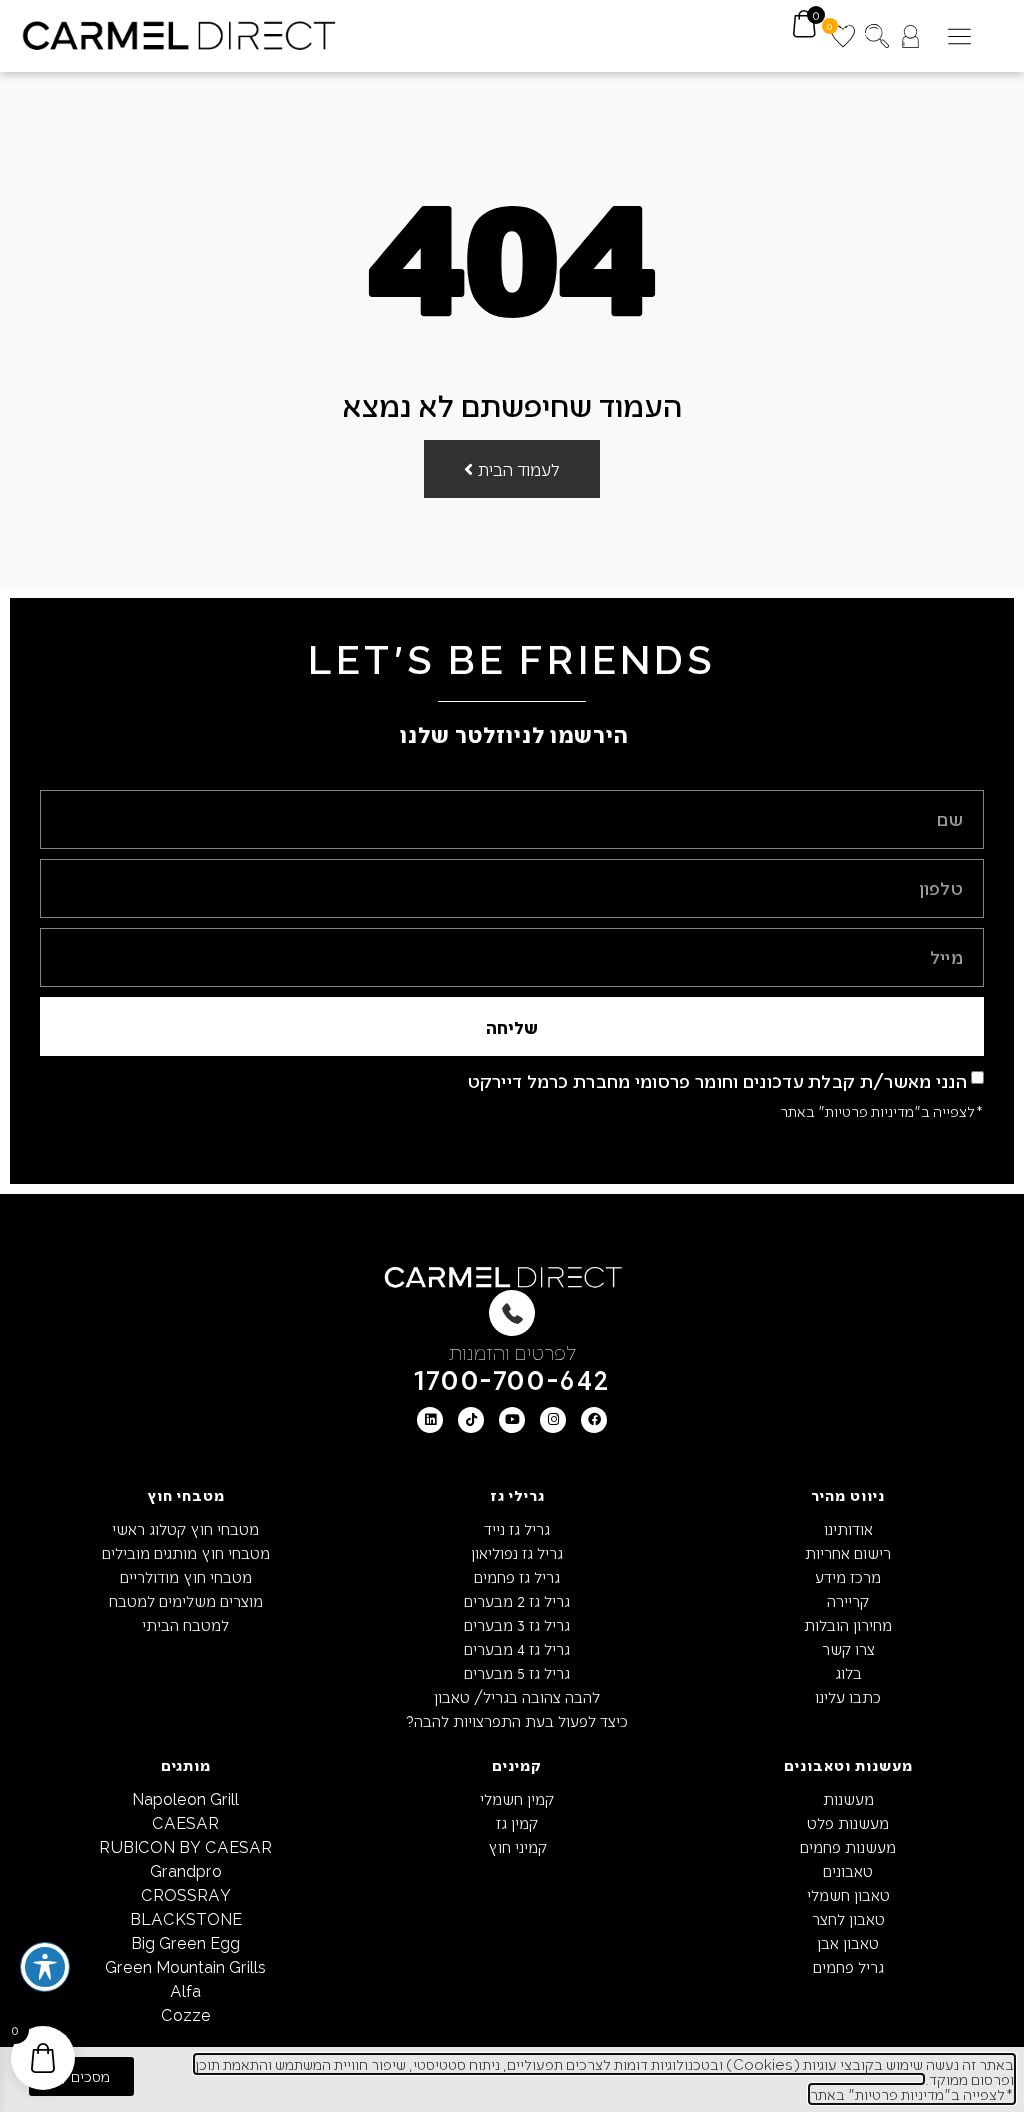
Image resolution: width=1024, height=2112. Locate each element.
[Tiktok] (471, 1420)
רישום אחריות (848, 1552)
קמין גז (517, 1822)
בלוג (848, 1672)
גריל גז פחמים (517, 1576)
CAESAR (185, 1822)
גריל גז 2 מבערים (517, 1600)
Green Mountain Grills (185, 1966)
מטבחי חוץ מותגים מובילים (186, 1552)
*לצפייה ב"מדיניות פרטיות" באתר (882, 1111)
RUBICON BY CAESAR (185, 1846)
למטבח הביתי (185, 1624)
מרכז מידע (848, 1576)
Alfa (185, 1990)
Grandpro (186, 1870)
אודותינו (848, 1528)
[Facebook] (594, 1420)
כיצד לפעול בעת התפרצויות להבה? (517, 1720)
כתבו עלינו (848, 1696)
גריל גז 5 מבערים (517, 1672)
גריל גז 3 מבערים (517, 1624)
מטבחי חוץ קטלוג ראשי (185, 1528)
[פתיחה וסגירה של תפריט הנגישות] (45, 1967)
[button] (959, 36)
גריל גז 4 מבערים (517, 1648)
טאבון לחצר (848, 1918)
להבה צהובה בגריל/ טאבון (517, 1696)
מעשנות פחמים (848, 1846)
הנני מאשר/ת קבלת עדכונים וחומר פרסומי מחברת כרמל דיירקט (718, 1080)
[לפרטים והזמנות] (512, 1313)
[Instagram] (553, 1420)
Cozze (186, 2014)
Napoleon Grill (185, 1798)
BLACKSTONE (186, 1918)
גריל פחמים (848, 1966)
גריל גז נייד (517, 1528)
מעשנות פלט (848, 1822)
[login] (910, 36)
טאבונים (848, 1870)
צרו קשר (848, 1648)
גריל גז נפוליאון (517, 1552)
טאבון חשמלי (848, 1894)
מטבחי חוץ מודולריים (186, 1576)
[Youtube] (512, 1420)
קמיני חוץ (517, 1846)
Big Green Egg (185, 1942)
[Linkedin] (430, 1420)
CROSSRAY (186, 1894)
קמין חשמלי (517, 1798)
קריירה (848, 1600)
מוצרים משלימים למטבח (186, 1600)
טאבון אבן (848, 1942)
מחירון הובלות (848, 1624)
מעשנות (848, 1798)
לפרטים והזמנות (512, 1351)
